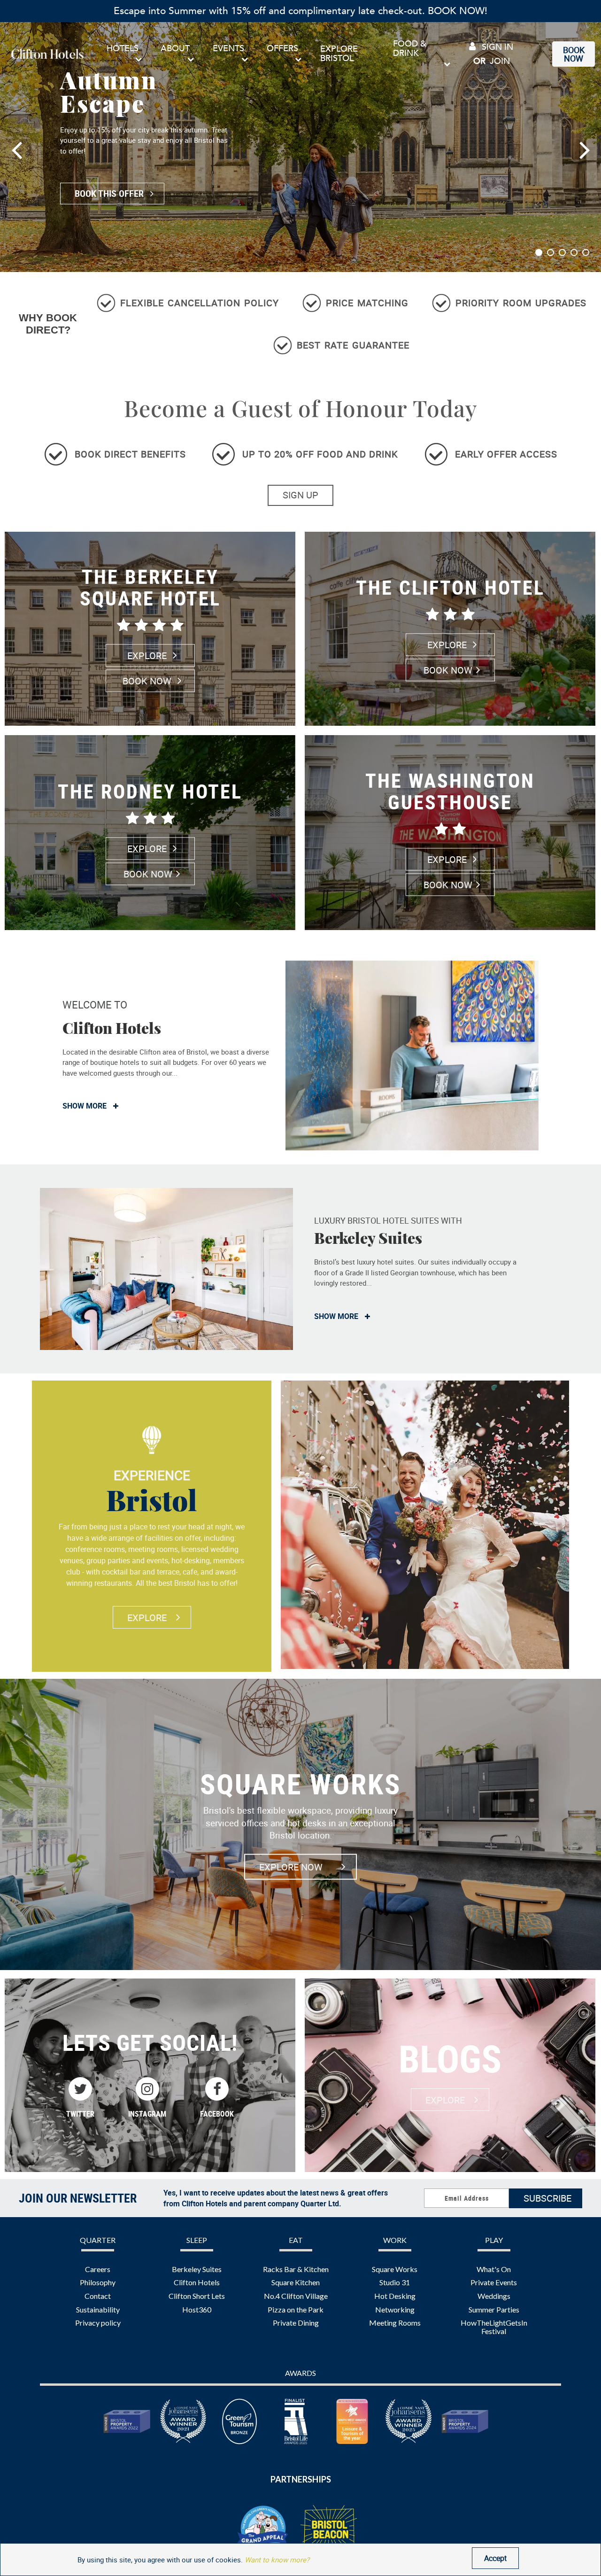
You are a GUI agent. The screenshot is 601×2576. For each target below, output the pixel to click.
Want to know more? (277, 2560)
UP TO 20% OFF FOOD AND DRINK (320, 454)
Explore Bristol (339, 54)
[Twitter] (80, 2089)
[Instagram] (147, 2089)
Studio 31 (395, 2282)
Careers (98, 2269)
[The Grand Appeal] (263, 2530)
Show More (85, 1106)
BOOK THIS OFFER (110, 193)
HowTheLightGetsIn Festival (494, 2327)
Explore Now (291, 1866)
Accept (495, 2558)
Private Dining (296, 2323)
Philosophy (98, 2282)
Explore (148, 656)
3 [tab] (562, 252)
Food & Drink (410, 49)
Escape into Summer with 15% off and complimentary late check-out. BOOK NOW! (300, 11)
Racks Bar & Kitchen (296, 2269)
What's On (494, 2269)
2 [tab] (551, 252)
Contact (98, 2296)
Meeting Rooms (395, 2323)
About (175, 49)
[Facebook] (217, 2089)
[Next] (596, 138)
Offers (282, 49)
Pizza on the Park (296, 2309)
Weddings (494, 2296)
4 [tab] (574, 252)
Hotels (123, 49)
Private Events (494, 2282)
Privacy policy (98, 2323)
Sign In (496, 47)
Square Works (395, 2269)
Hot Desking (395, 2296)
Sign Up (300, 495)
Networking (395, 2309)
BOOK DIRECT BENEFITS (130, 454)
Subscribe (547, 2198)
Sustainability (98, 2309)
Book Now (574, 54)
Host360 (197, 2309)
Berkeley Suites (197, 2269)
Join (500, 61)
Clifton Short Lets (197, 2296)
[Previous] (5, 138)
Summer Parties (494, 2309)
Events (228, 49)
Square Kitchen (296, 2282)
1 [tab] (539, 252)
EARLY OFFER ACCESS (506, 454)
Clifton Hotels (197, 2282)
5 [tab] (586, 252)
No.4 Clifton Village (296, 2296)
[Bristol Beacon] (329, 2529)
